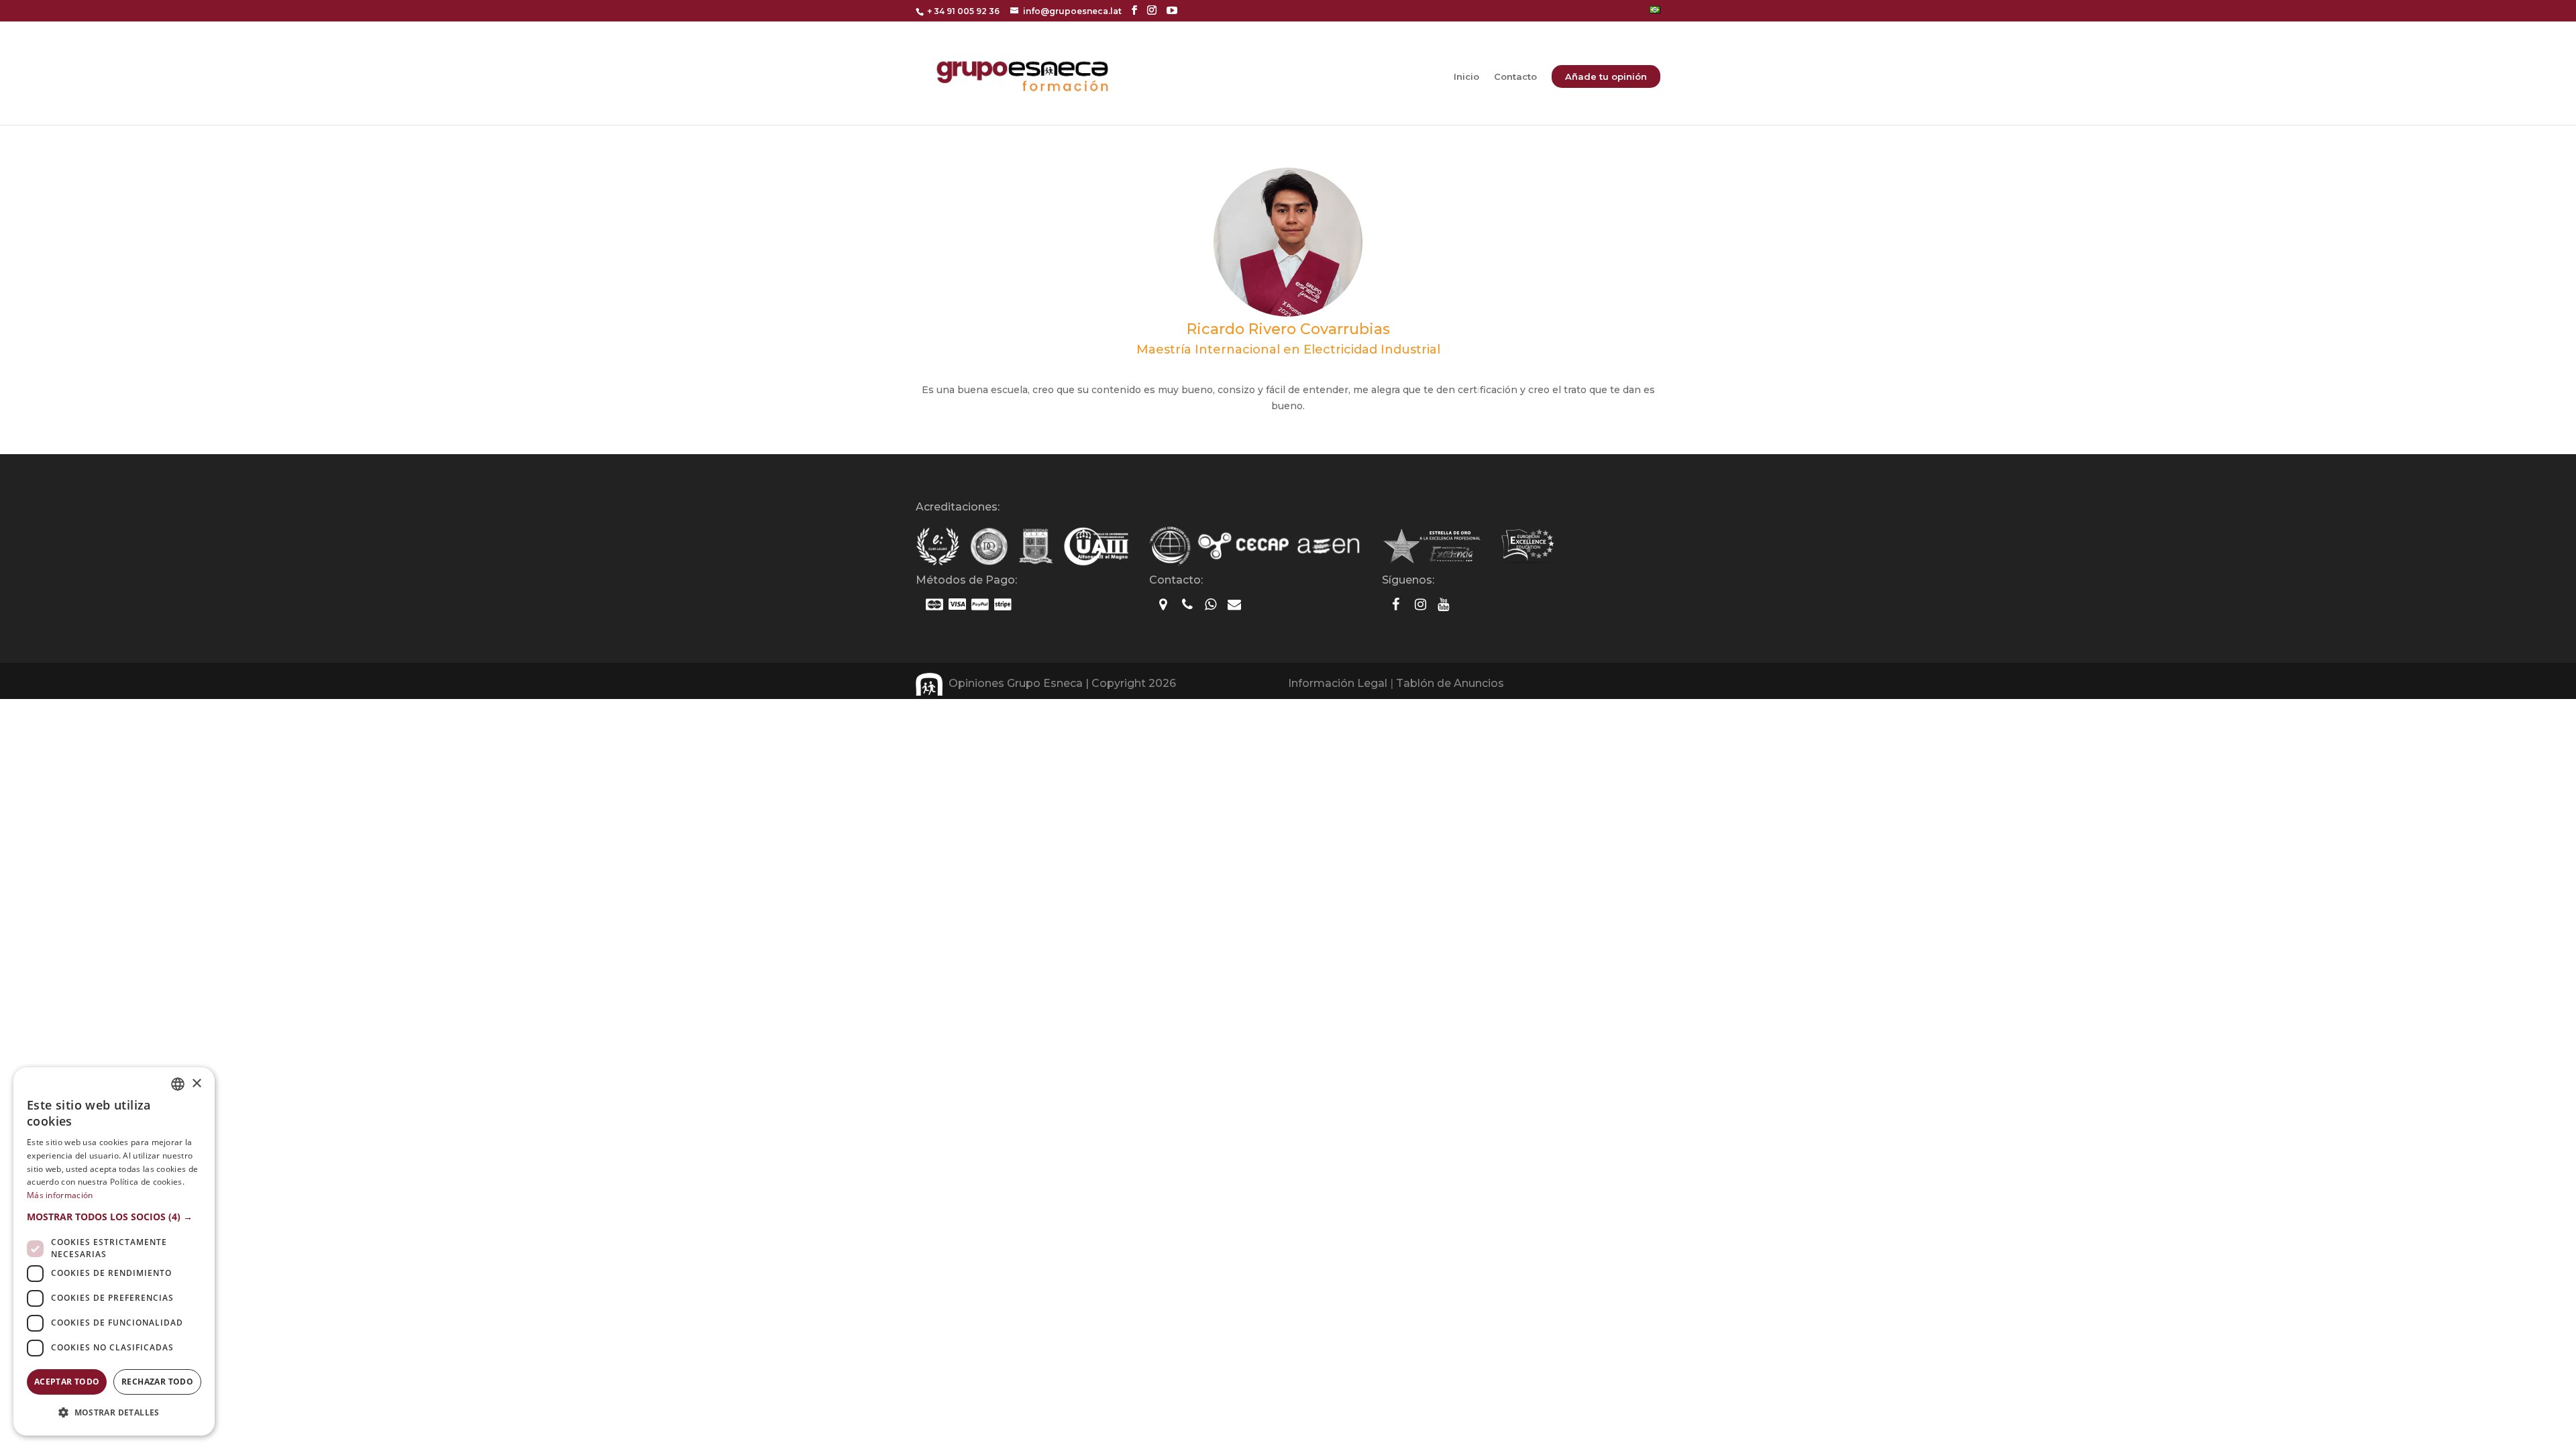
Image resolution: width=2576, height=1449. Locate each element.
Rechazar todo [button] (157, 1382)
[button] (114, 1217)
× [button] (196, 1084)
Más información (60, 1195)
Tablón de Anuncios (1450, 683)
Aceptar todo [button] (67, 1382)
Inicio (1466, 77)
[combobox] (178, 1084)
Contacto (1515, 77)
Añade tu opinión (1606, 76)
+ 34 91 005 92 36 (963, 11)
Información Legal (1338, 683)
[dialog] (114, 1251)
